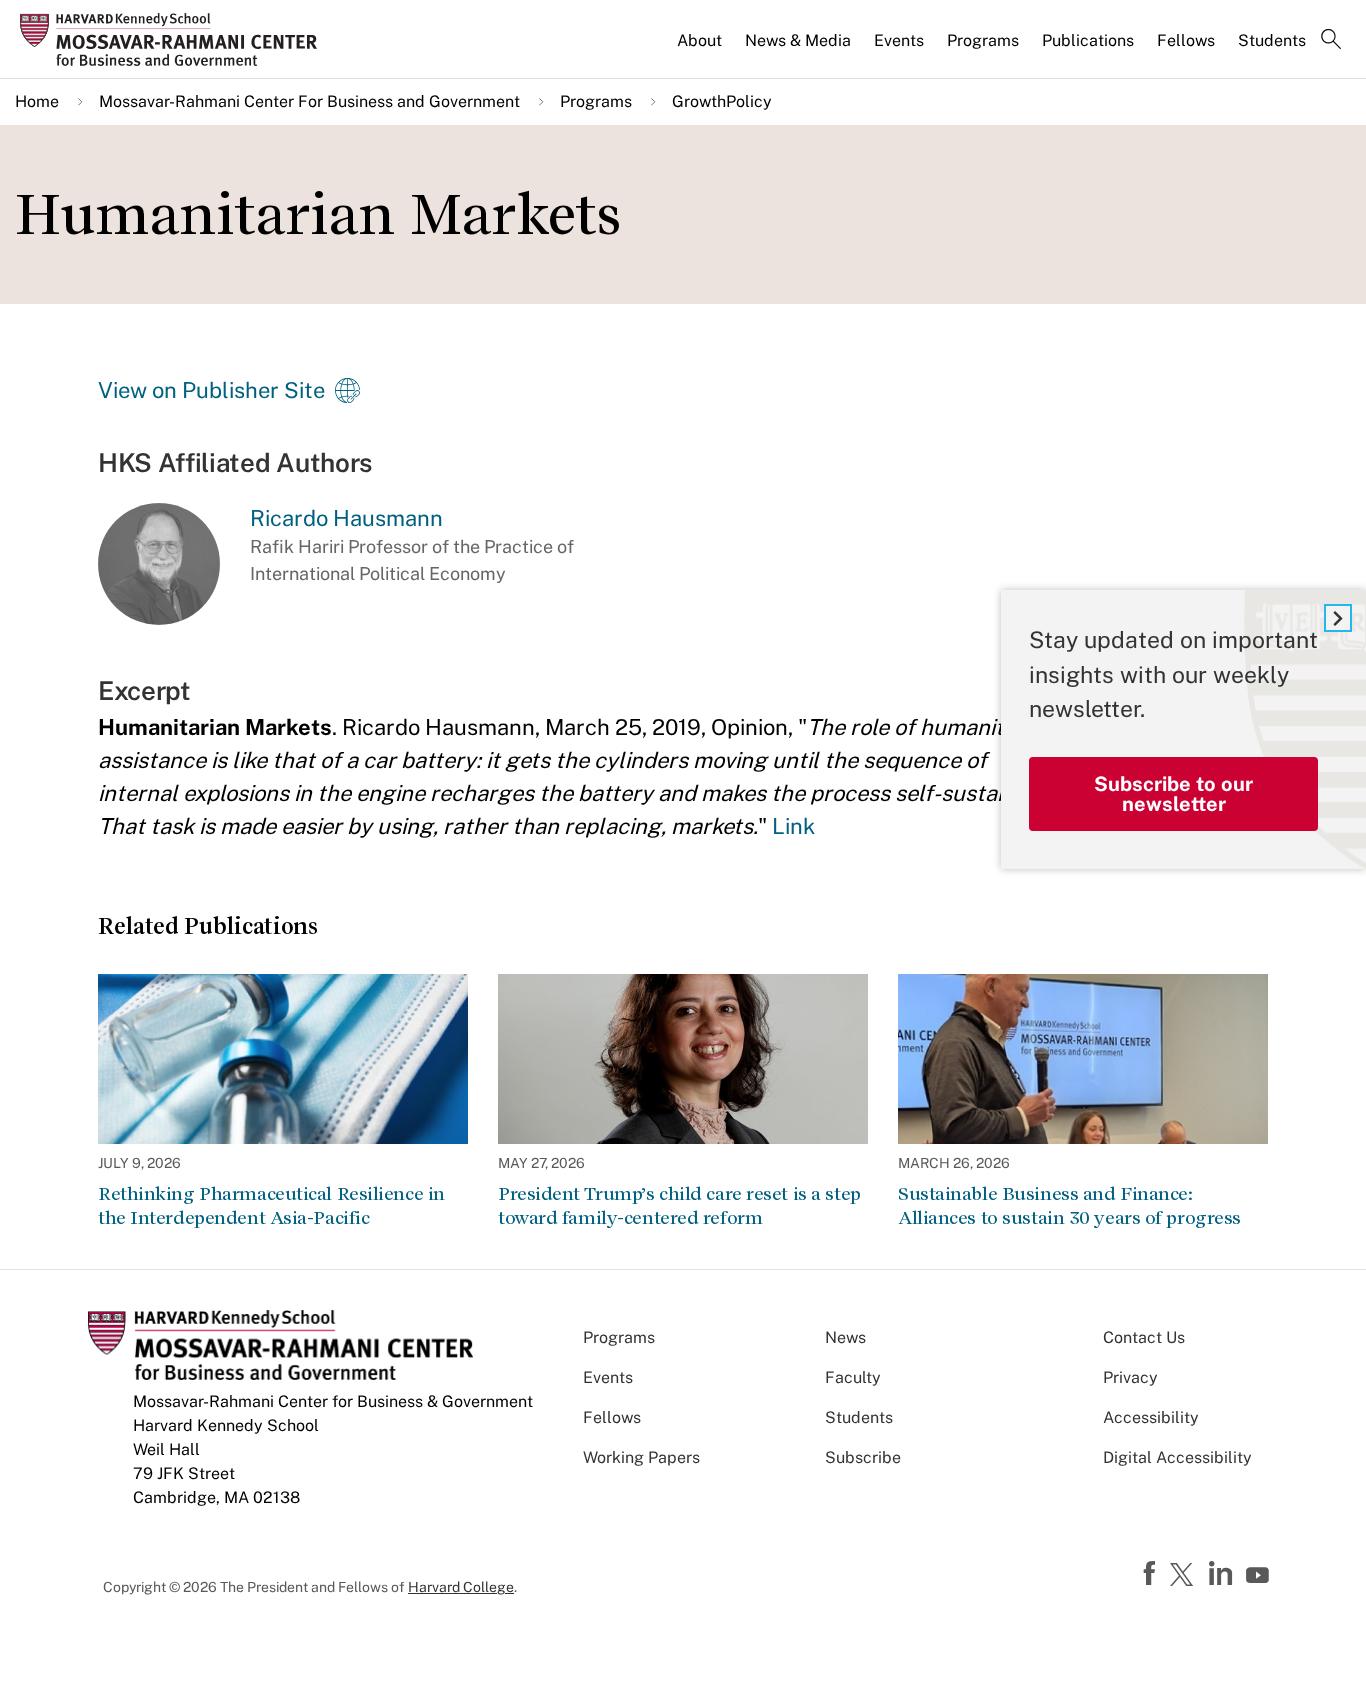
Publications (1088, 40)
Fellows (1186, 40)
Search (1331, 41)
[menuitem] (701, 49)
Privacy (1130, 1377)
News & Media (798, 40)
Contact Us (1144, 1337)
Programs (983, 40)
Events (899, 40)
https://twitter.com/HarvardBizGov (1185, 1576)
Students (1272, 40)
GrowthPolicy (722, 101)
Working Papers (641, 1457)
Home (37, 101)
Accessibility (1151, 1417)
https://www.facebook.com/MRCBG (1152, 1574)
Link (793, 826)
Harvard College (461, 1587)
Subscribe (863, 1457)
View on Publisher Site (211, 390)
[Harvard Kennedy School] (174, 40)
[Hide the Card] (1338, 618)
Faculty (853, 1377)
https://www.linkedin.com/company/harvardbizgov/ (1223, 1574)
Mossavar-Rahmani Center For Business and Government (309, 101)
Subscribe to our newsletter (1173, 794)
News (845, 1337)
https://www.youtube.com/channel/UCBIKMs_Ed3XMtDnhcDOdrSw (1260, 1576)
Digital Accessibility (1177, 1457)
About (699, 40)
